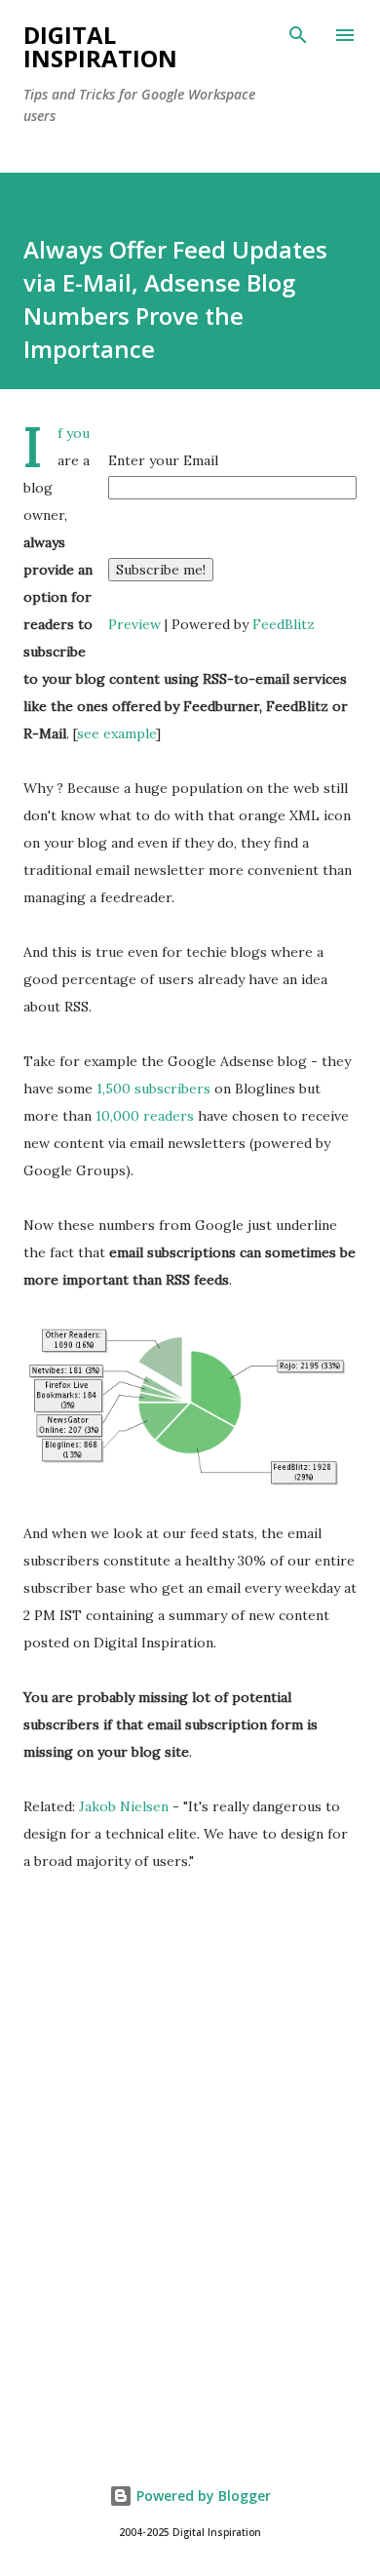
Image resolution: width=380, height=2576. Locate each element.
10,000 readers (145, 1116)
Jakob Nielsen (124, 1806)
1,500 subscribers (153, 1089)
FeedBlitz (284, 624)
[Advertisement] (190, 2210)
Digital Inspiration (100, 46)
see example (116, 733)
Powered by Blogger (202, 2496)
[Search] (298, 35)
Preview (134, 624)
